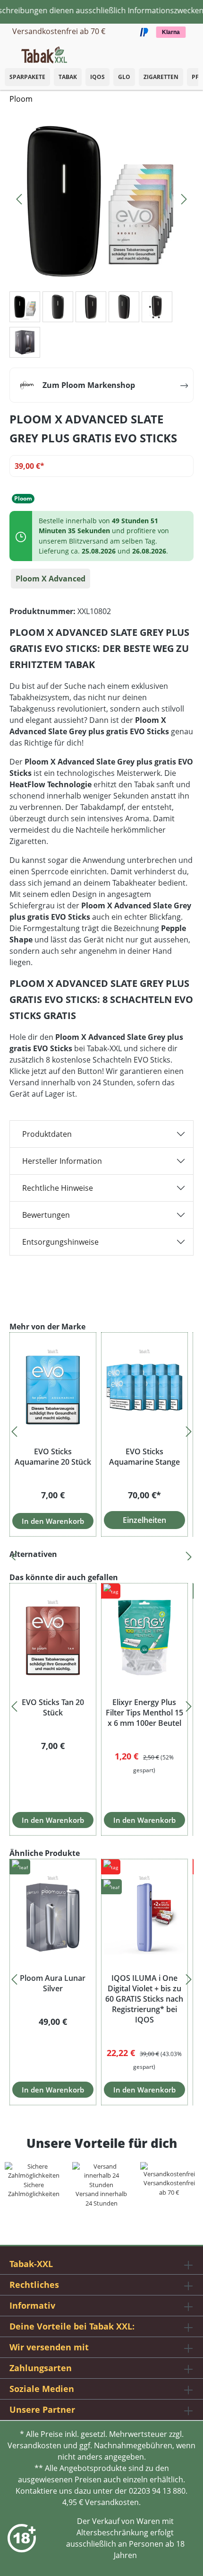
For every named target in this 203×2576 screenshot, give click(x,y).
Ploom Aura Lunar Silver (53, 1983)
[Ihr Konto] (184, 52)
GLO (124, 77)
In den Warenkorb (53, 1521)
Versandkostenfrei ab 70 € (59, 31)
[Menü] (7, 52)
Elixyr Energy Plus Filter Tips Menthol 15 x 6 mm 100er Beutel (144, 1713)
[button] (194, 50)
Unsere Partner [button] (42, 2409)
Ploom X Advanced (51, 579)
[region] (101, 1429)
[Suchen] (175, 52)
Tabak (68, 77)
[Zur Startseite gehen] (44, 54)
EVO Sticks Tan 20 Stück (53, 1707)
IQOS (97, 77)
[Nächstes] (184, 197)
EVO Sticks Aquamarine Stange (144, 1457)
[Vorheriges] (19, 197)
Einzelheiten (144, 1520)
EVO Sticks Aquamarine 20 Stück (53, 1457)
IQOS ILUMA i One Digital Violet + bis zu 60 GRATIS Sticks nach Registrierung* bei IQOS (144, 1999)
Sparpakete (27, 77)
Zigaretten (161, 77)
